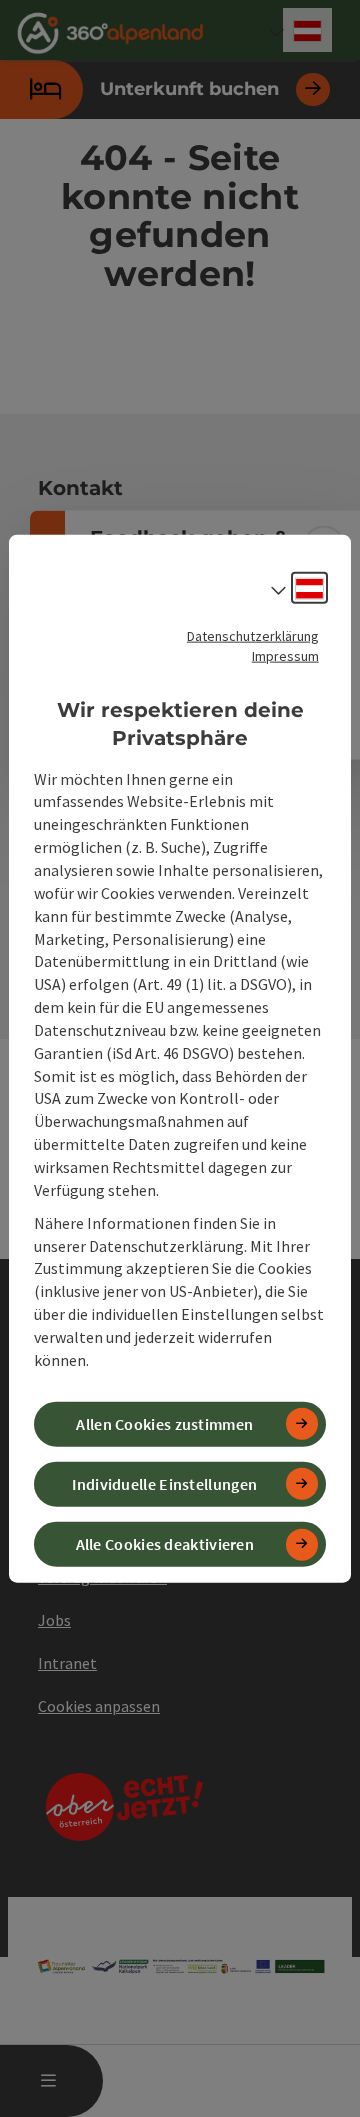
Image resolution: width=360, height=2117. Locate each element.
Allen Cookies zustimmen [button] (164, 1423)
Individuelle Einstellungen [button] (164, 1484)
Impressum (285, 655)
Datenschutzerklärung (253, 635)
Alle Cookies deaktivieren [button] (165, 1544)
